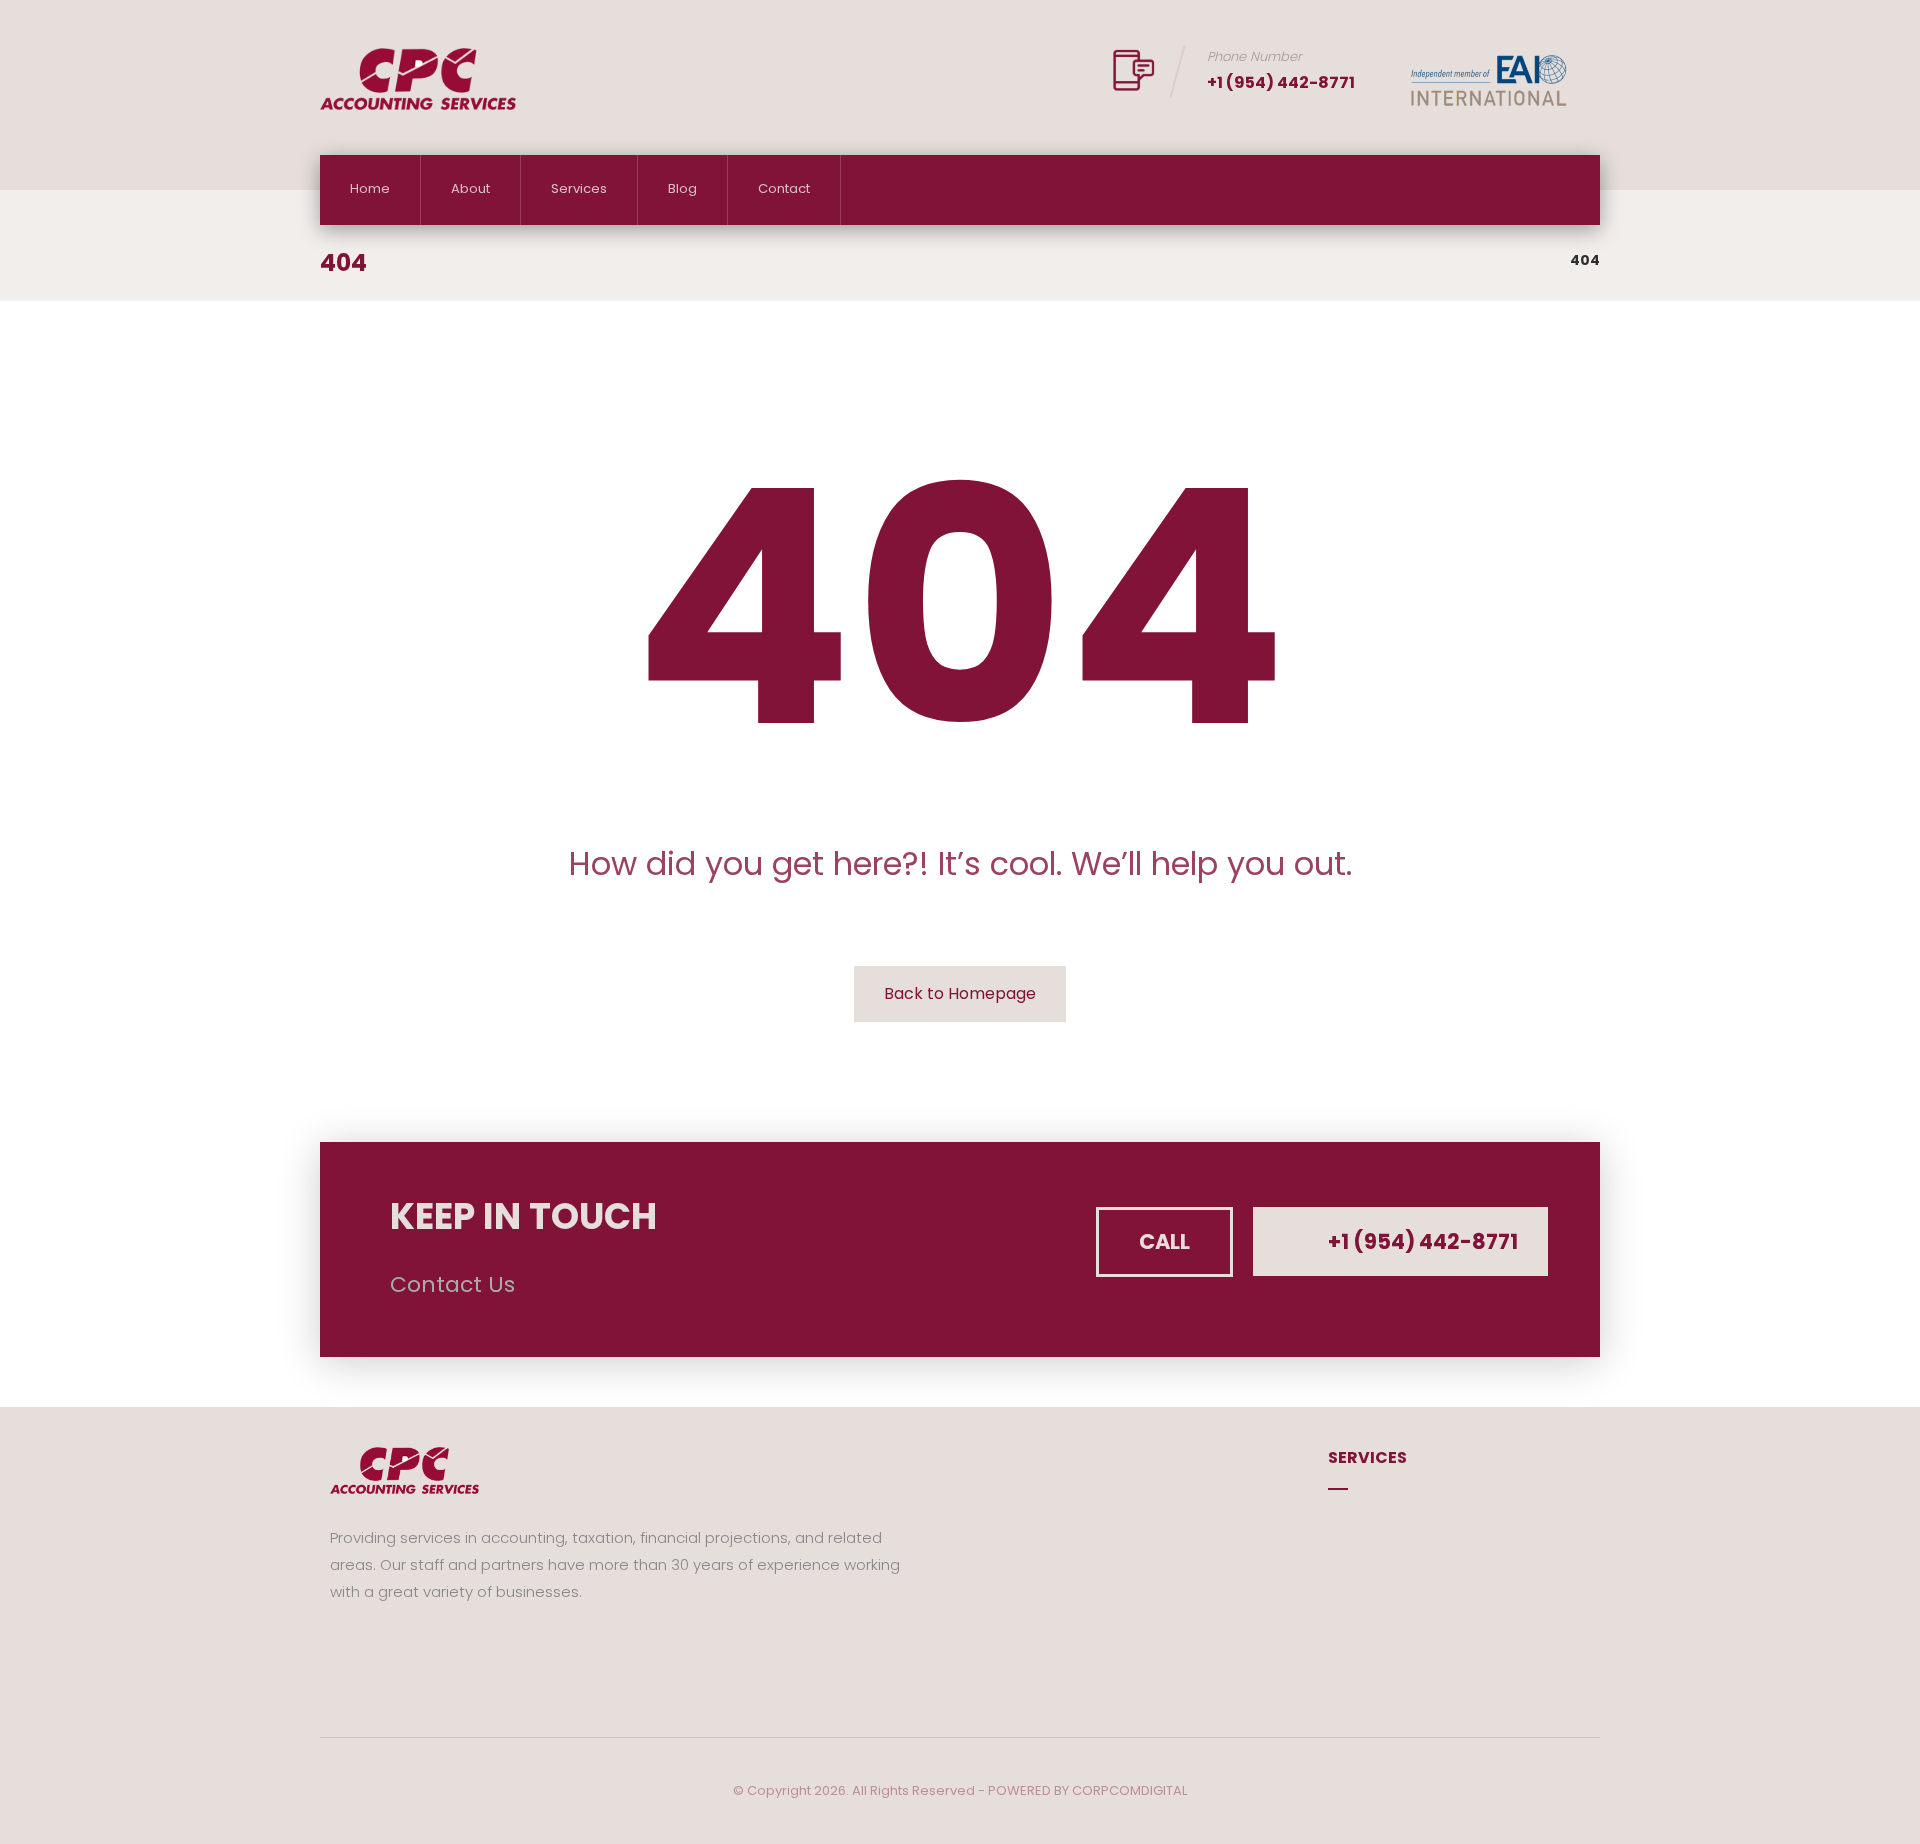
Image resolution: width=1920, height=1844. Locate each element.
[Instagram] (375, 1651)
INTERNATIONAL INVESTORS (1443, 1588)
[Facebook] (345, 1651)
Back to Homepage (960, 993)
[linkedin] (405, 1651)
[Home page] (1529, 260)
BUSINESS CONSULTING (1431, 1556)
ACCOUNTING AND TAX (1432, 1524)
